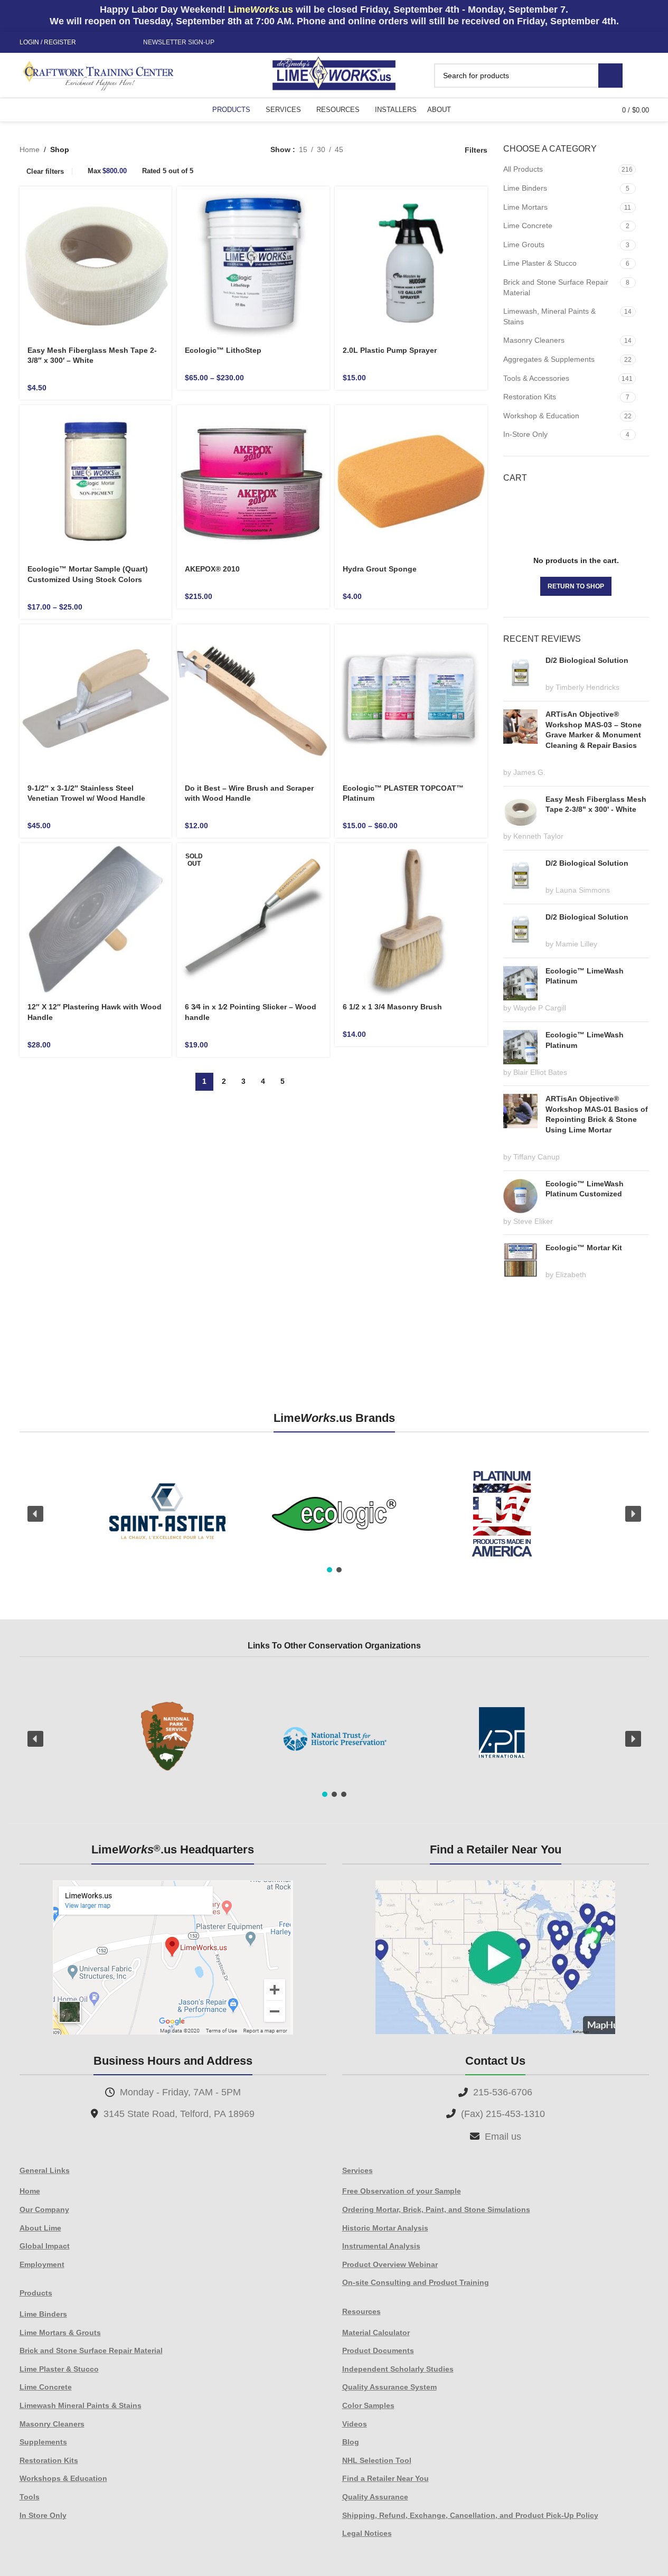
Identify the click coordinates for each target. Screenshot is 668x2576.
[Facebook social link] (93, 43)
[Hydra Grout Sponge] (411, 481)
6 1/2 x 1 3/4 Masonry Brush (392, 1007)
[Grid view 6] (402, 150)
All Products (523, 169)
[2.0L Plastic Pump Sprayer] (411, 263)
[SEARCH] (610, 76)
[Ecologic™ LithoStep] (253, 263)
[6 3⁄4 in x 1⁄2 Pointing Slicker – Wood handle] (253, 919)
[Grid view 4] (435, 150)
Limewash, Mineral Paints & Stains (549, 316)
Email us (503, 2137)
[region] (334, 1514)
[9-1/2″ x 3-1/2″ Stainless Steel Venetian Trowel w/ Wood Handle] (96, 701)
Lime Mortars (525, 207)
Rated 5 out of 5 (168, 171)
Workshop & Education (541, 416)
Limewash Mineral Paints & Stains (81, 2405)
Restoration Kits (530, 397)
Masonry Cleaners (534, 340)
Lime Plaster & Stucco (540, 263)
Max (107, 171)
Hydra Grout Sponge (380, 569)
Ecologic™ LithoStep (223, 350)
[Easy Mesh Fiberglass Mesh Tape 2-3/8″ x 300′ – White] (96, 263)
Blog (351, 2442)
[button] (35, 1514)
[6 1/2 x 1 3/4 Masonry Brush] (411, 919)
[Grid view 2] (368, 150)
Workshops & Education (63, 2478)
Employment (42, 2264)
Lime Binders (525, 188)
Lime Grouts (524, 245)
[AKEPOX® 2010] (253, 481)
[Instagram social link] (106, 43)
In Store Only (43, 2515)
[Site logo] (334, 74)
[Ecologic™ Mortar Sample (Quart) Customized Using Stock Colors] (96, 481)
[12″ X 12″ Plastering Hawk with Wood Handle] (96, 919)
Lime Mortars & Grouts (60, 2333)
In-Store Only (525, 434)
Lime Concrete (528, 226)
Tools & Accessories (536, 378)
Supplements (43, 2442)
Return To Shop (576, 586)
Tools (30, 2497)
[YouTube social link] (118, 43)
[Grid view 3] (418, 150)
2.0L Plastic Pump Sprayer (390, 350)
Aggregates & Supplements (549, 359)
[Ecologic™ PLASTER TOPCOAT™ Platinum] (411, 701)
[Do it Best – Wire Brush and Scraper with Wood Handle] (253, 701)
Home (30, 149)
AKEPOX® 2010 (212, 569)
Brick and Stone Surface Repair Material (556, 287)
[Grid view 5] (385, 150)
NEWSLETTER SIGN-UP (179, 42)
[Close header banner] (655, 16)
